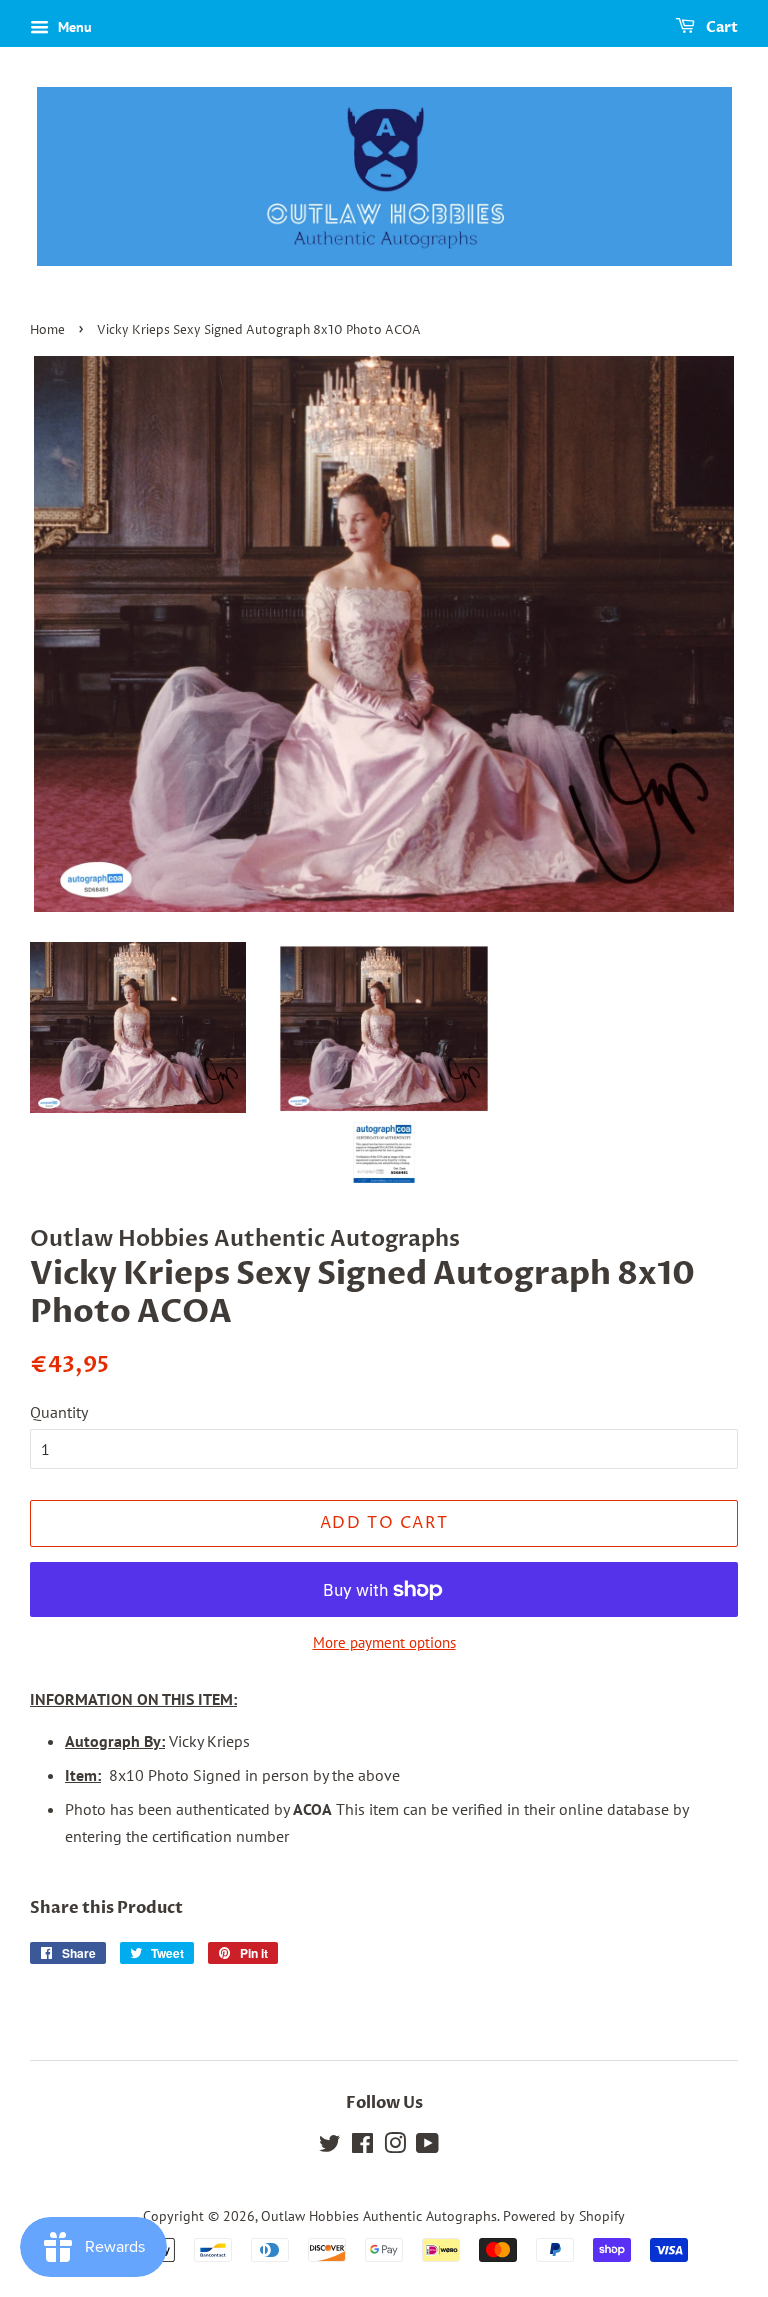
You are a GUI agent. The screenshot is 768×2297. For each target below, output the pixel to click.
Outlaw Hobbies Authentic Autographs (379, 2216)
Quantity (59, 1412)
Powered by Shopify (564, 2216)
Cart (720, 27)
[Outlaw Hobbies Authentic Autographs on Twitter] (330, 2147)
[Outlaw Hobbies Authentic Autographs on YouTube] (427, 2147)
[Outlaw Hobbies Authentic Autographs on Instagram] (395, 2147)
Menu (73, 27)
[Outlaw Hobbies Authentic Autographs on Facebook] (362, 2147)
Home (47, 330)
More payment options (384, 1642)
